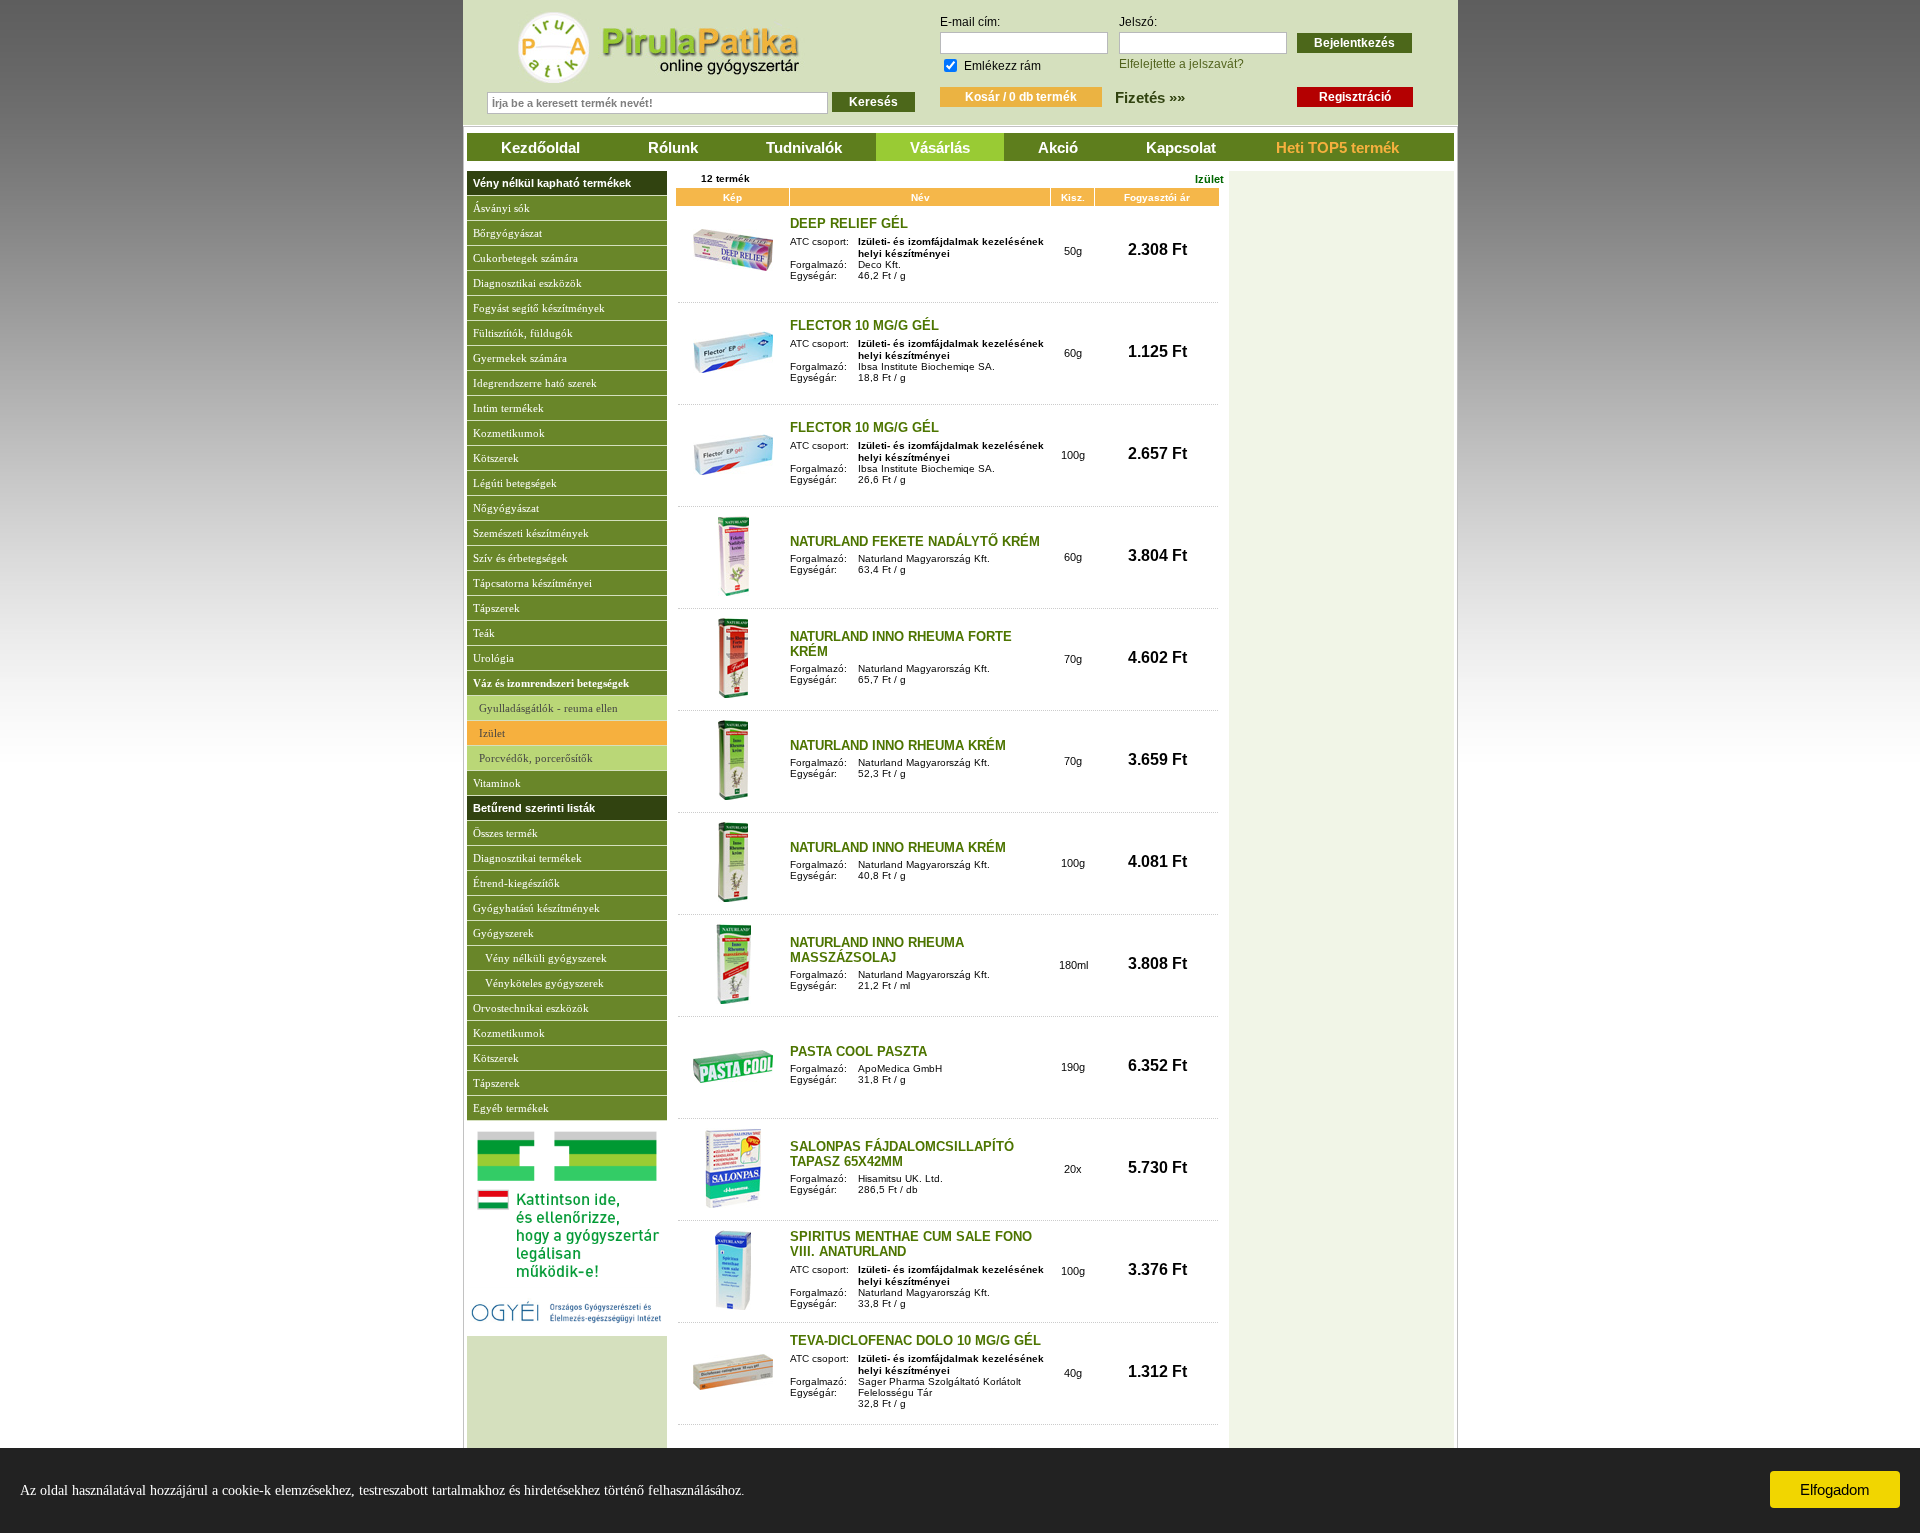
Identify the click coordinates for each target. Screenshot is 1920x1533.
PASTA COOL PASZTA (858, 1051)
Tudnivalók (804, 147)
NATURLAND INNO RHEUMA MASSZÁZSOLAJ (877, 950)
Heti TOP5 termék (1337, 147)
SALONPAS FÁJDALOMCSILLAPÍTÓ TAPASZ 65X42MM (902, 1154)
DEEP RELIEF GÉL (849, 223)
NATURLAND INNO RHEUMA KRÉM (898, 745)
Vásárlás (940, 147)
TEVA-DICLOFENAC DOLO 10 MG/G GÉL (915, 1340)
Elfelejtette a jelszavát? (1181, 64)
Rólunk (673, 147)
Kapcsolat (1181, 147)
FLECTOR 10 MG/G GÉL (864, 325)
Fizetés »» (1150, 97)
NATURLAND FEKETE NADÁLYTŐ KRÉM (915, 541)
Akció (1058, 147)
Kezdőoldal (540, 147)
